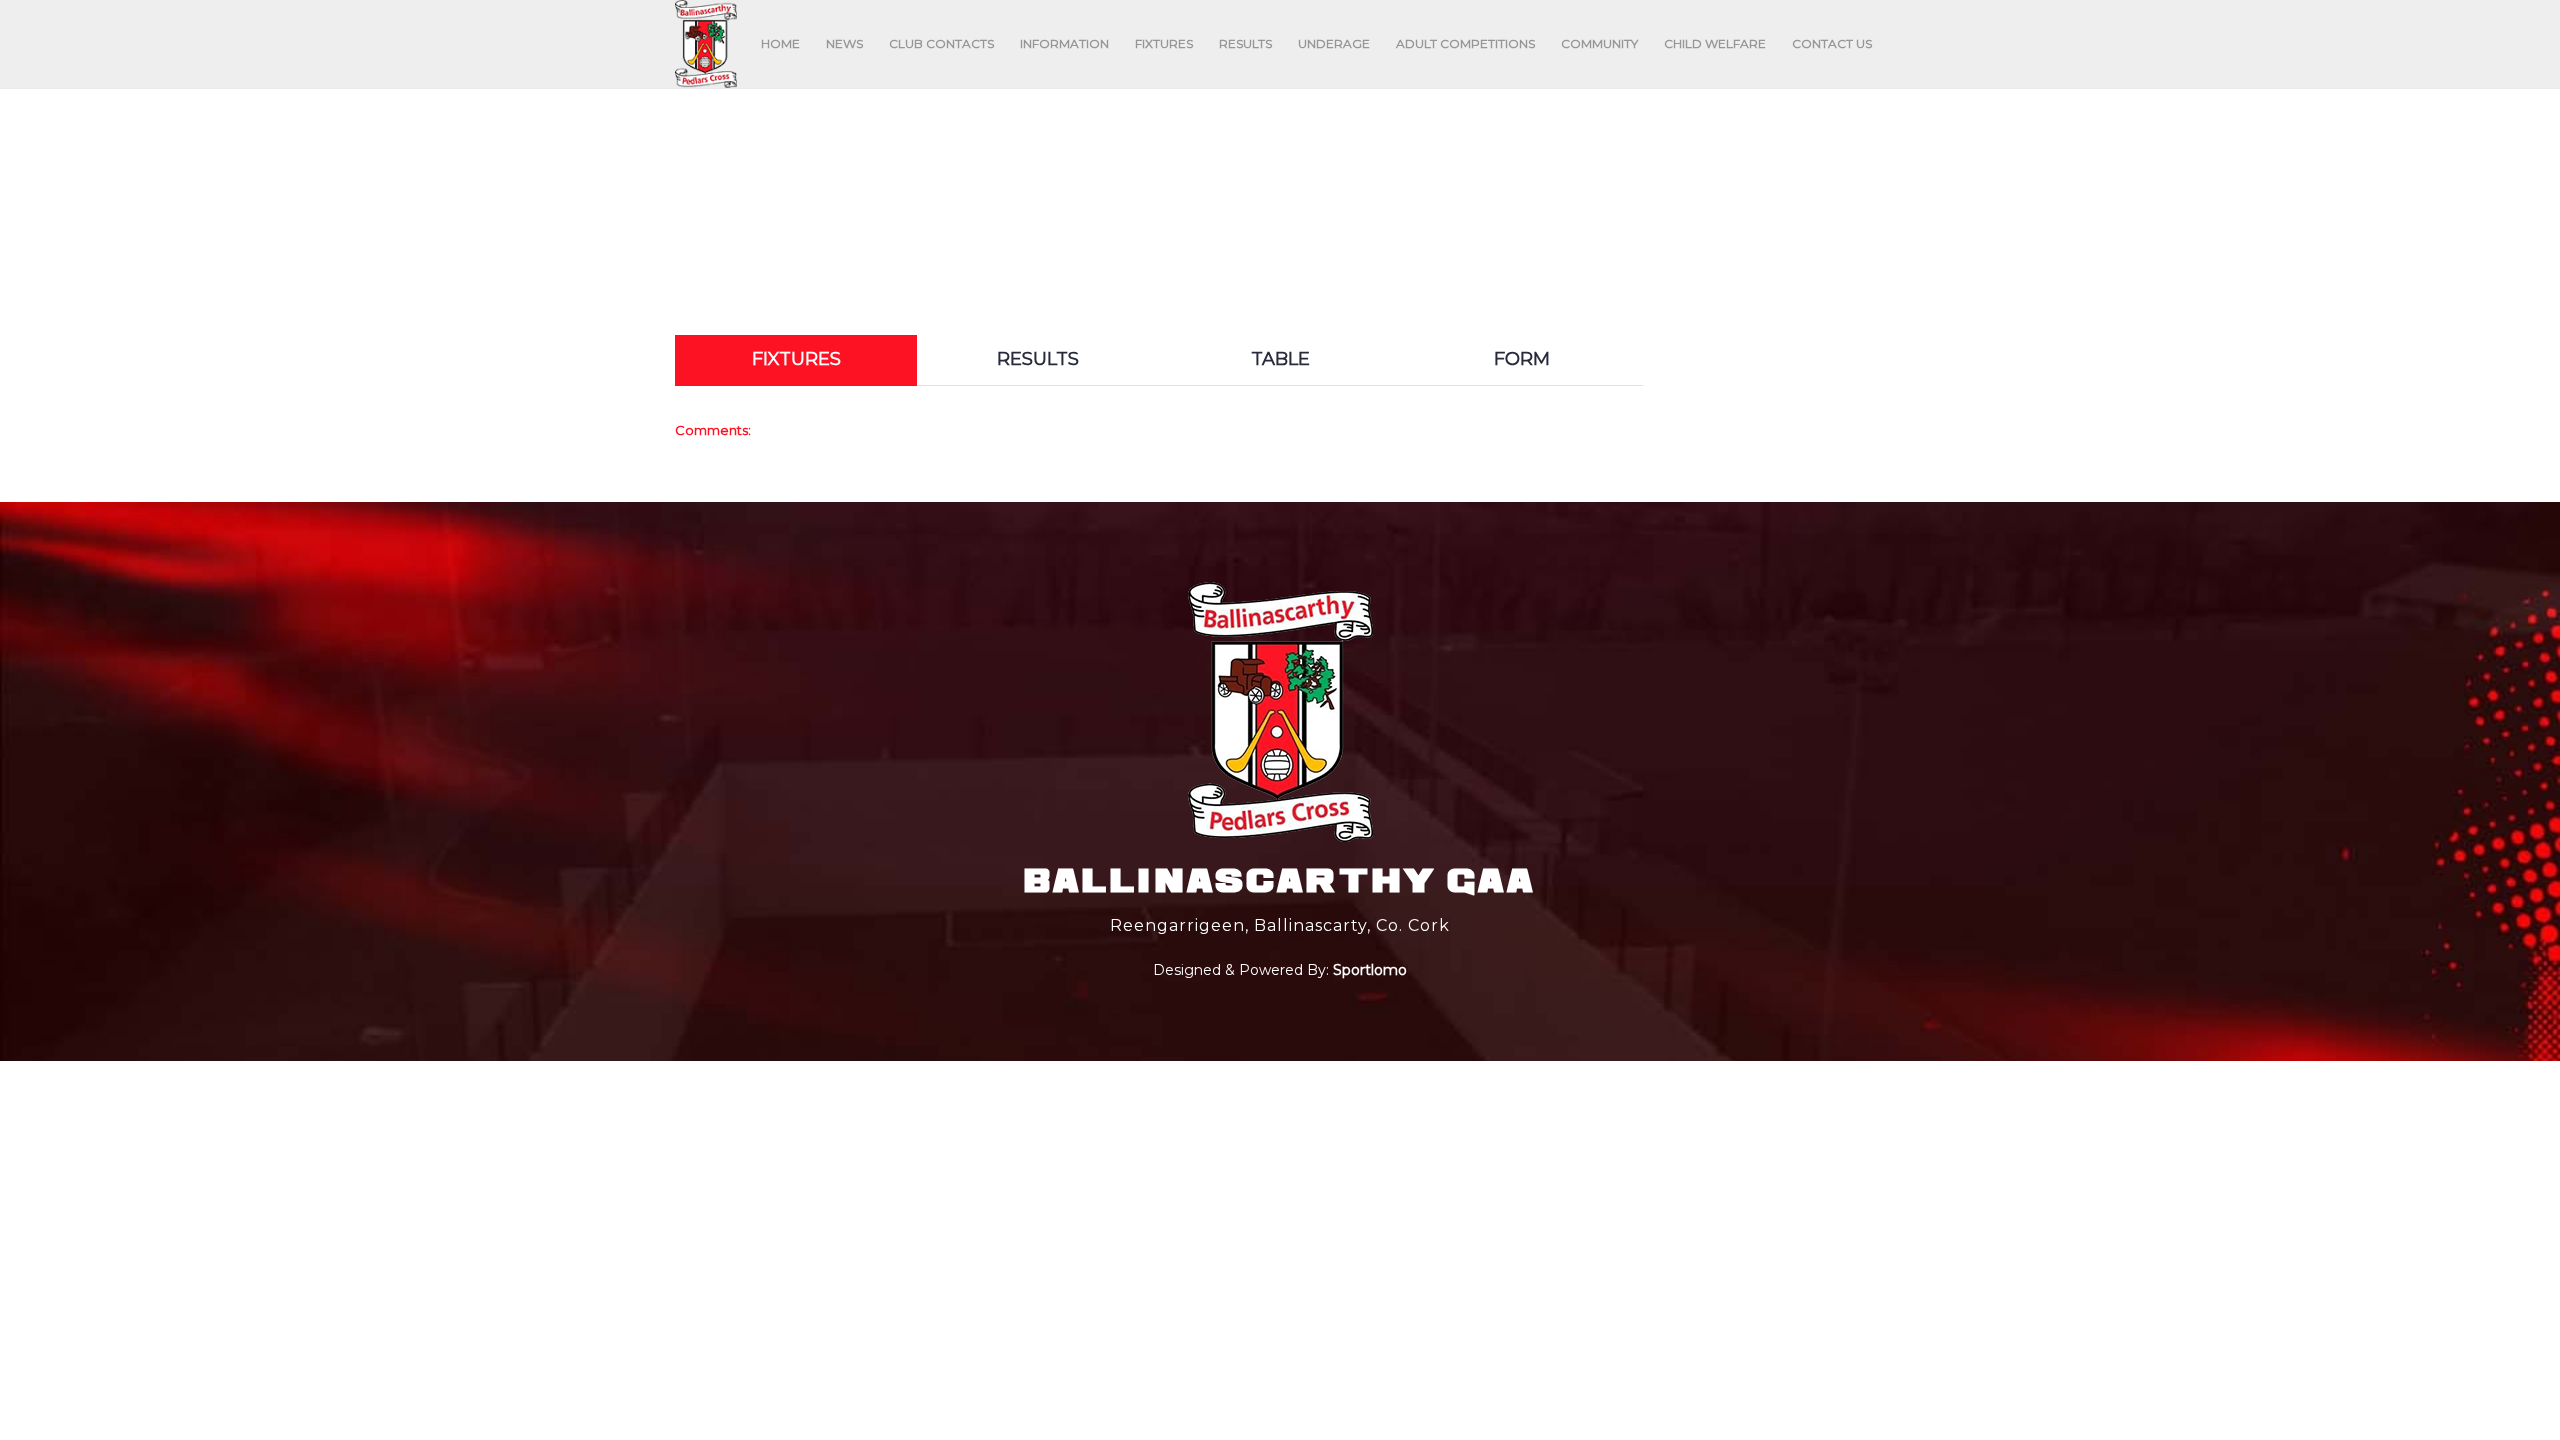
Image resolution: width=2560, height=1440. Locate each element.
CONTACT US (1832, 43)
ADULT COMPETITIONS (1465, 43)
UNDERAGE (1334, 43)
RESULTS (1245, 43)
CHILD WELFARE (1715, 43)
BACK (1837, 317)
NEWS (844, 43)
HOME (780, 43)
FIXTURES (1164, 43)
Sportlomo (1370, 967)
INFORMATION (1064, 43)
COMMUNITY (1599, 43)
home (1033, 200)
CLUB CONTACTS (941, 43)
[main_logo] (706, 44)
